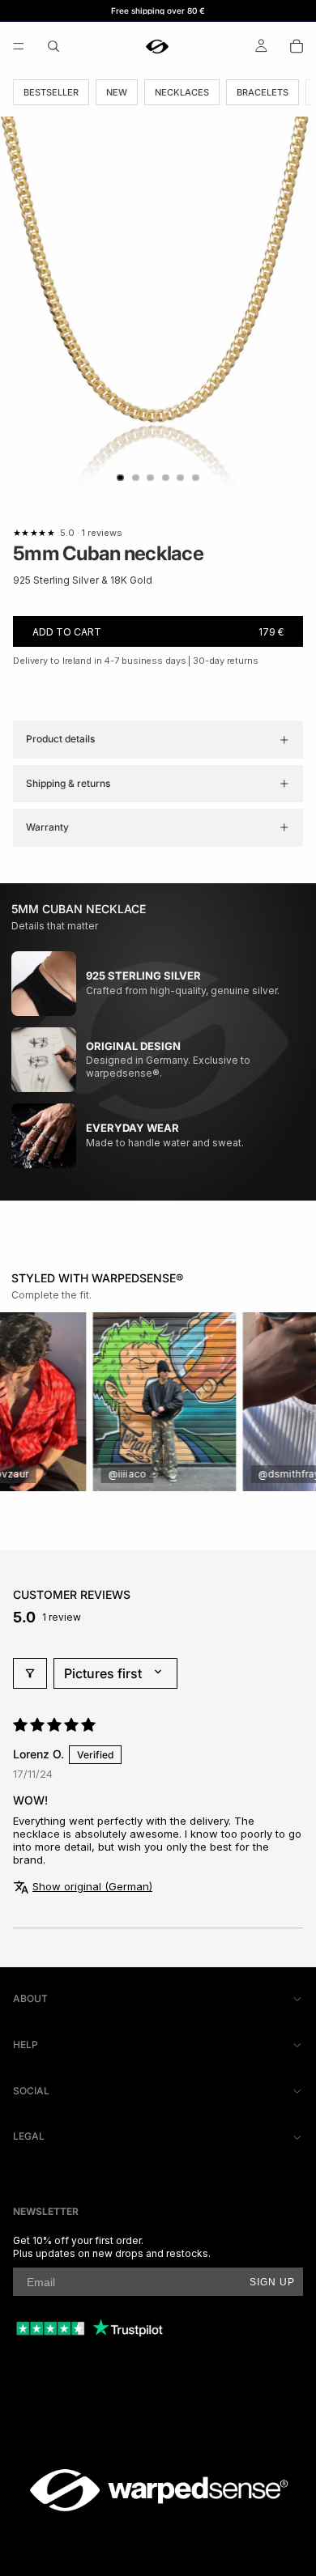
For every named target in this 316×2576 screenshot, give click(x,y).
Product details (60, 739)
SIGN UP (272, 2282)
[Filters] (30, 1673)
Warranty (47, 827)
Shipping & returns (68, 783)
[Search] (53, 46)
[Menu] (19, 46)
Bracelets (263, 92)
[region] (158, 1402)
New (117, 92)
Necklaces (182, 92)
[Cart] (297, 46)
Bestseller (51, 92)
